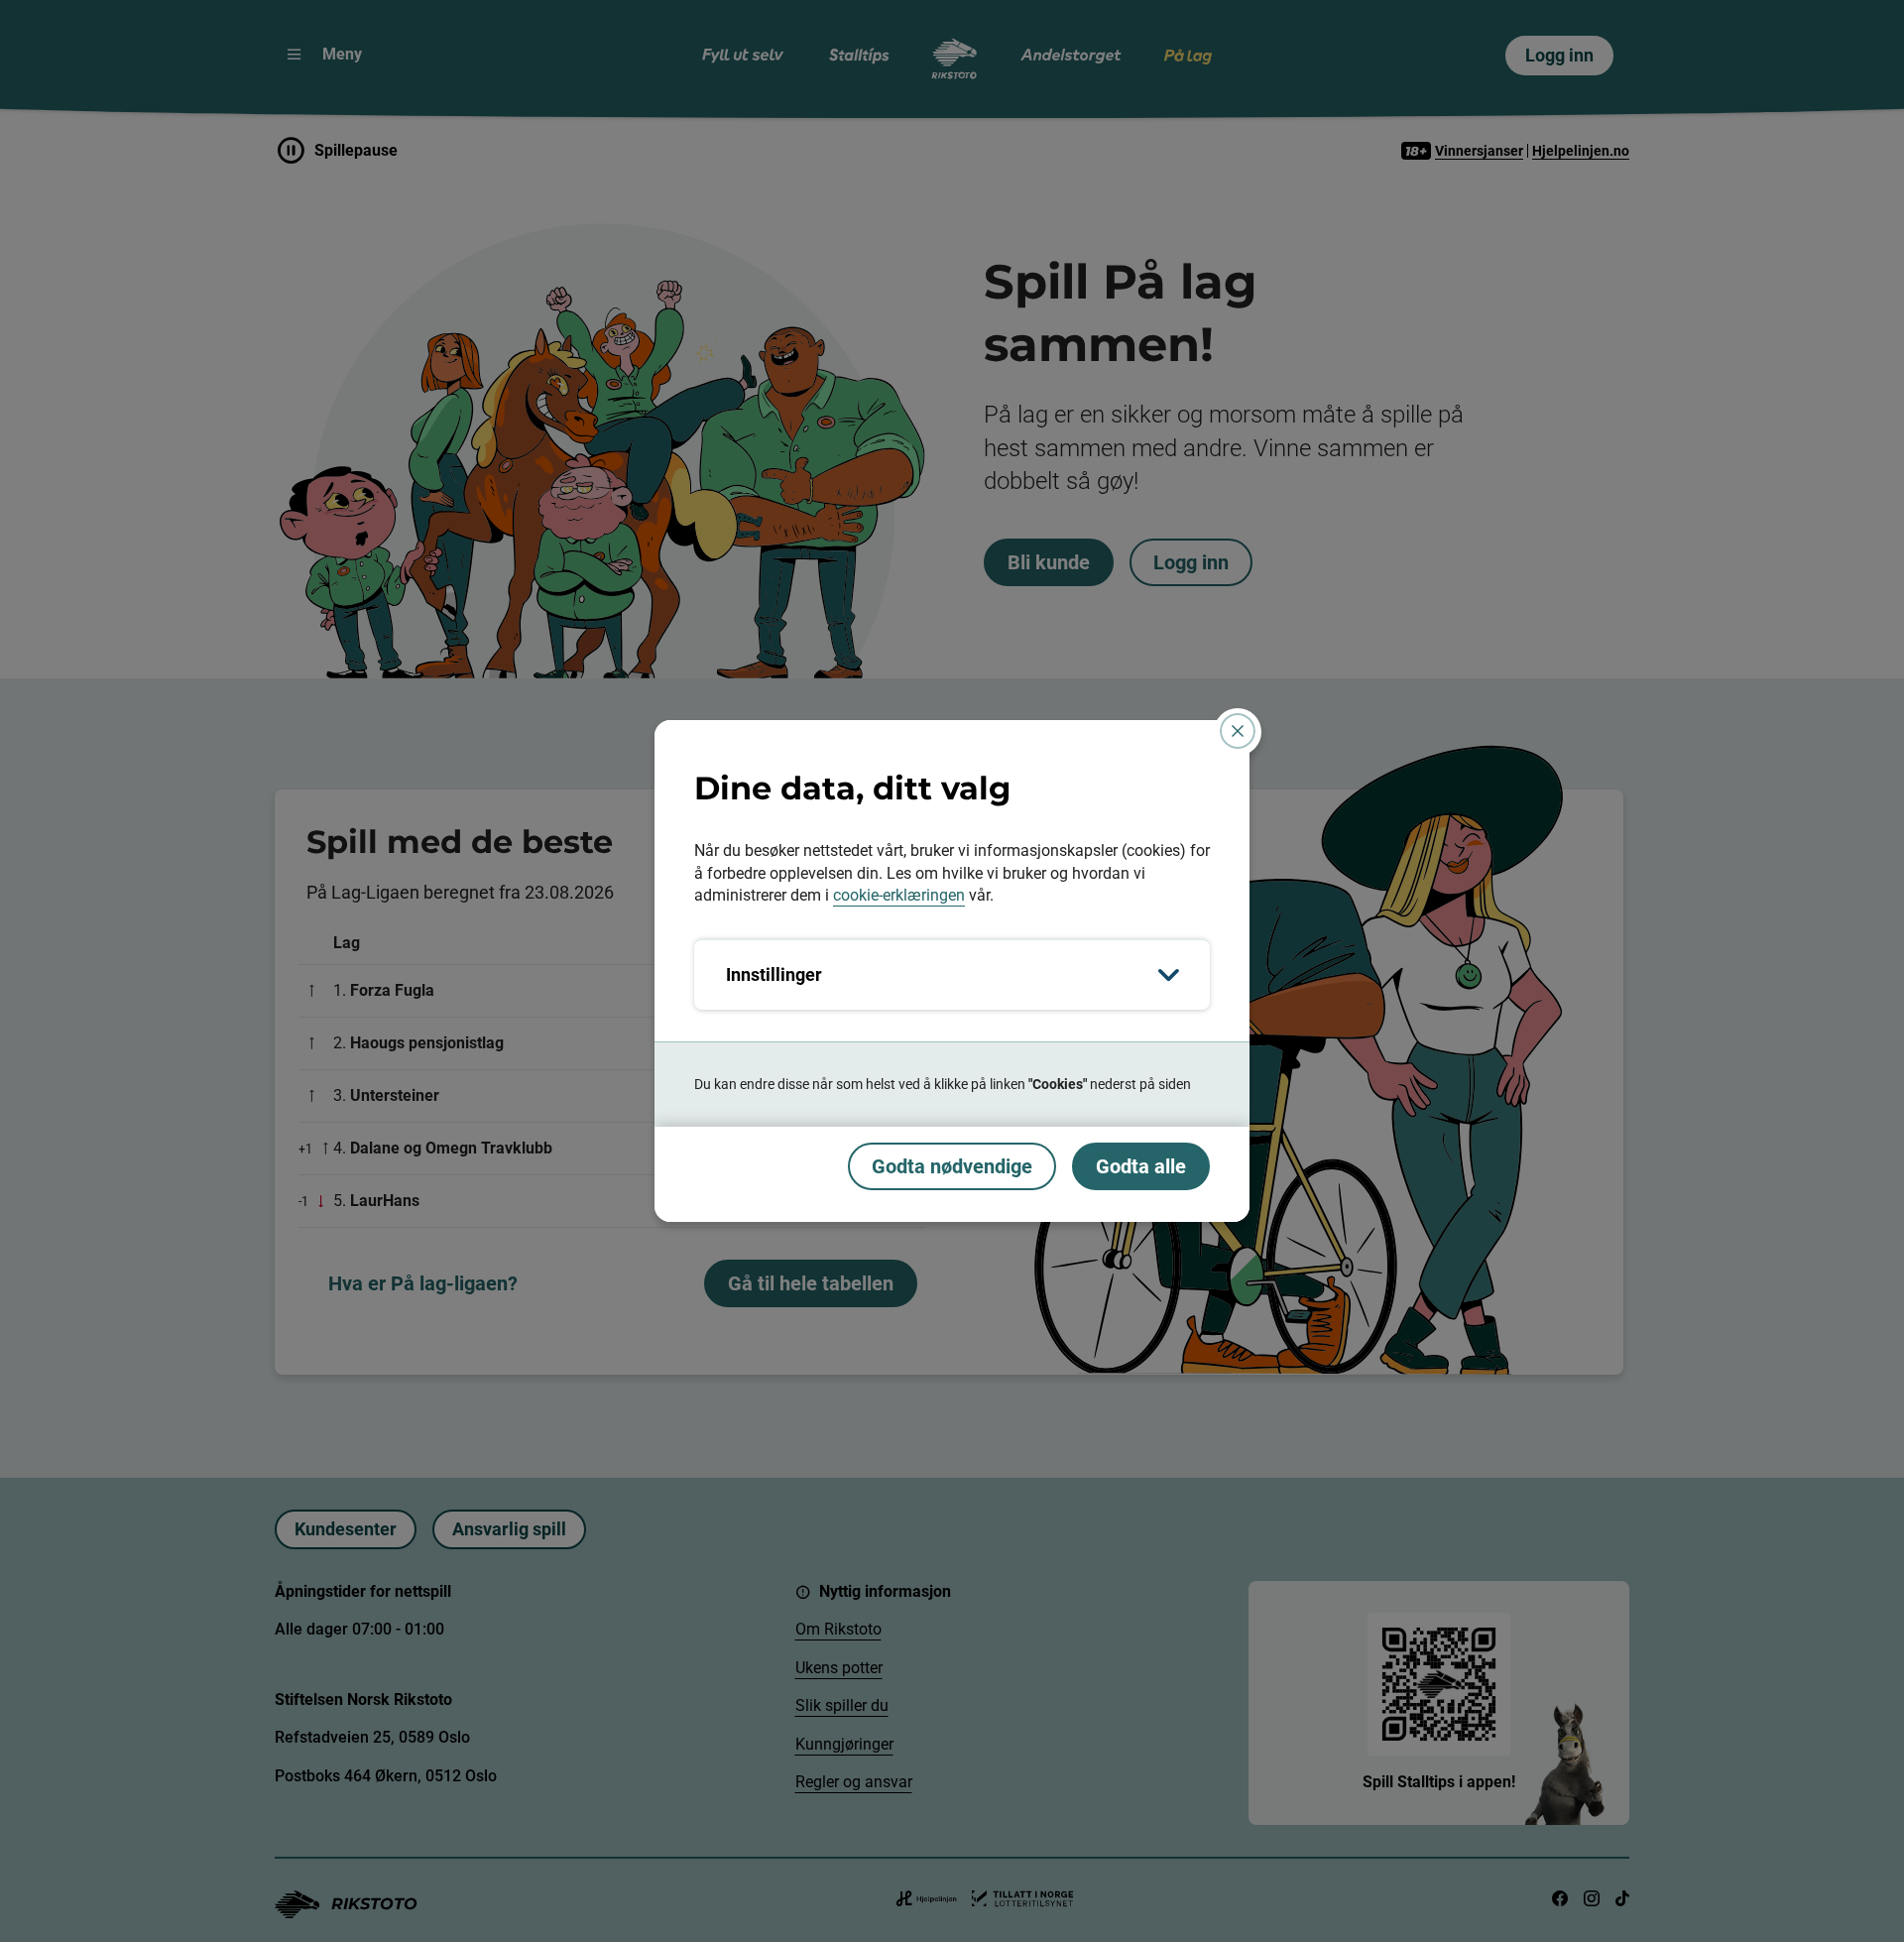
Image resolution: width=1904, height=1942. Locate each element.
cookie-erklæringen (899, 895)
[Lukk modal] (1238, 731)
